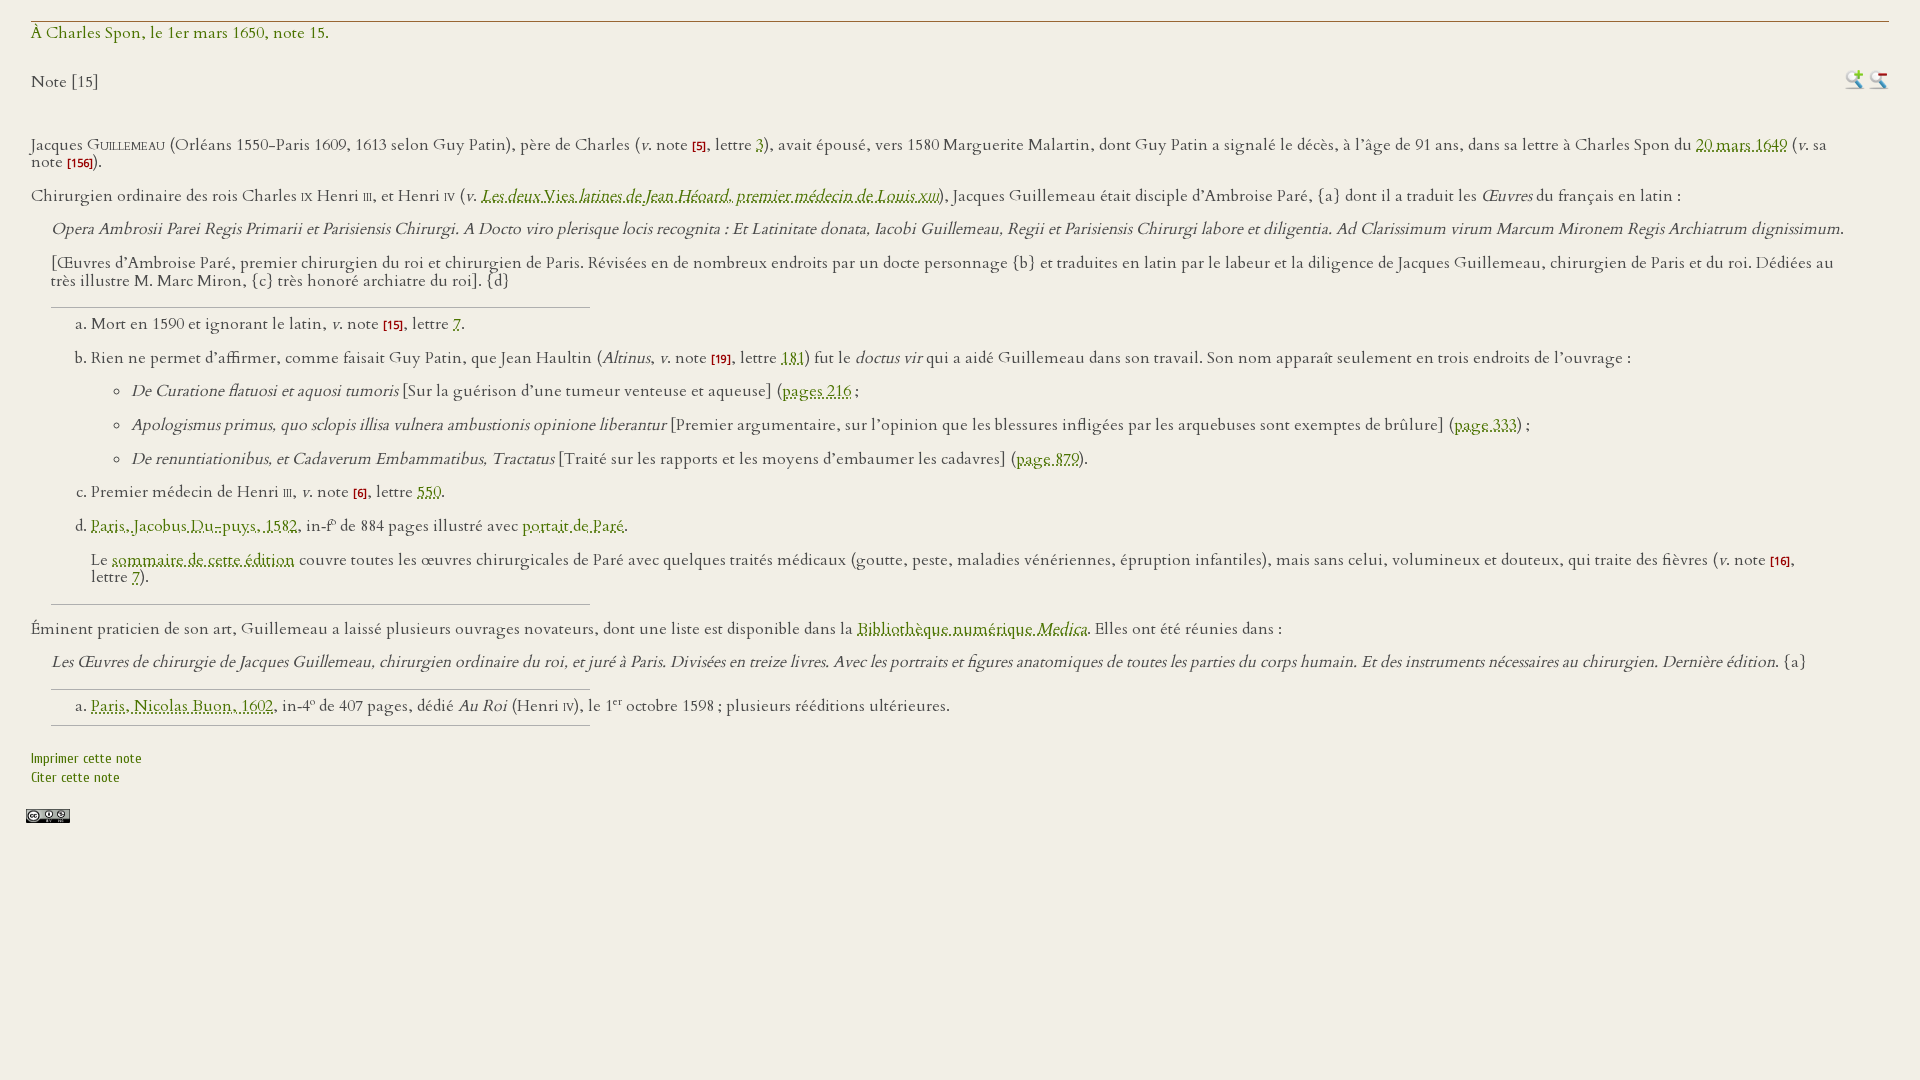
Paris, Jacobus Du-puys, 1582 (194, 526)
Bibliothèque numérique (972, 629)
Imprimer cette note (86, 758)
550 (429, 492)
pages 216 (816, 391)
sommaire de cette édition (203, 560)
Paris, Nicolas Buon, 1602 (182, 706)
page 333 (1485, 425)
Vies (710, 196)
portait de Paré (573, 526)
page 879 (1047, 459)
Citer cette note (75, 777)
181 (793, 358)
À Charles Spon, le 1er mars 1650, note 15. (180, 33)
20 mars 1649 (1741, 145)
